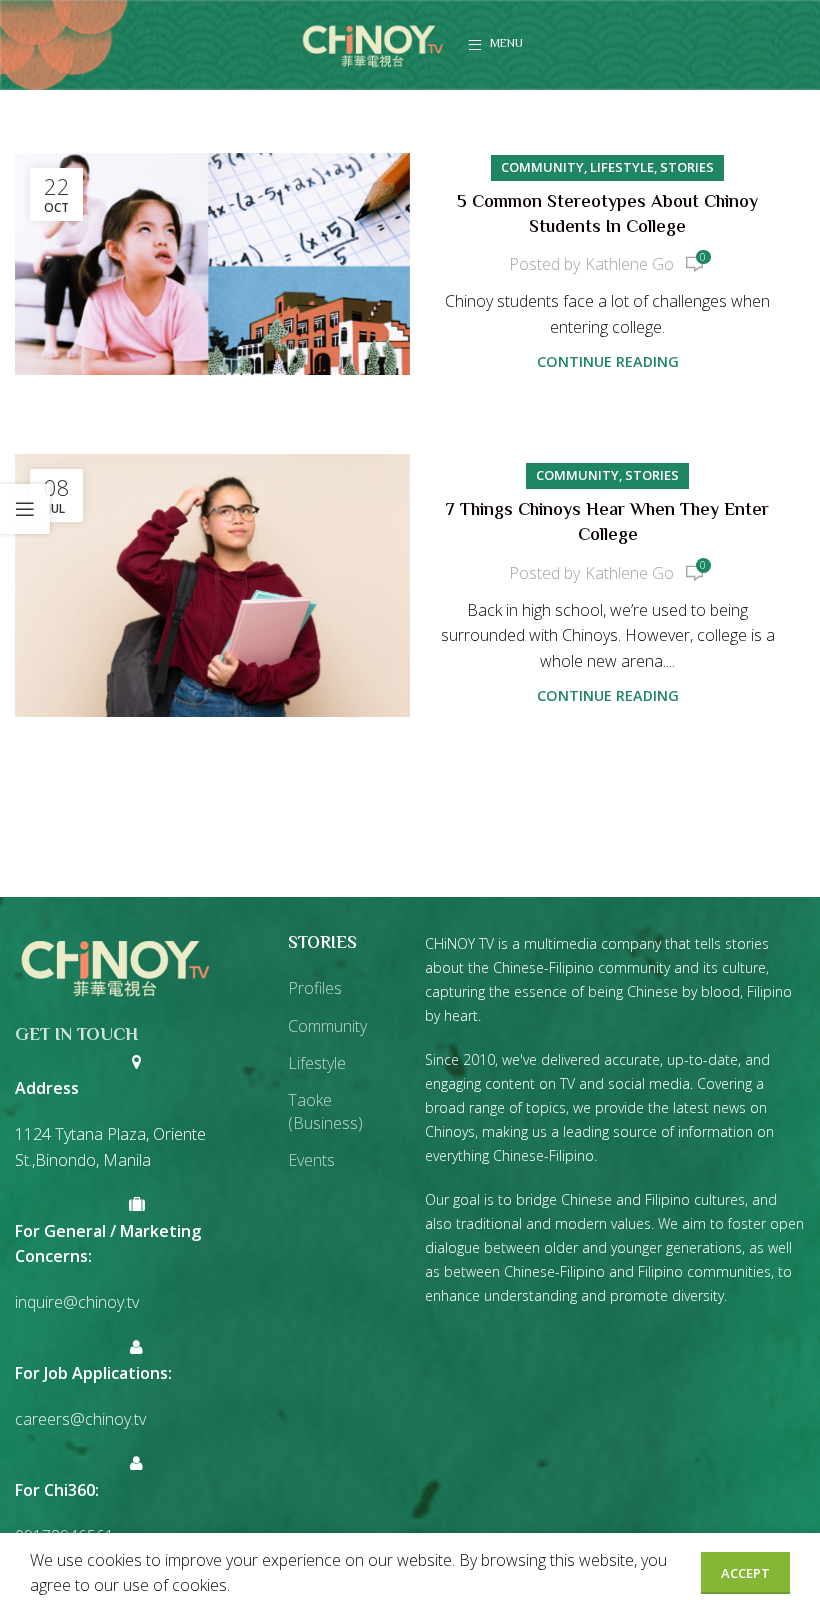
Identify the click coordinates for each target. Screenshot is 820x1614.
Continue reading (608, 361)
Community (542, 167)
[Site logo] (373, 43)
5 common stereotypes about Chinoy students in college (607, 215)
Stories (687, 167)
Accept (745, 1573)
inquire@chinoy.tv (77, 1302)
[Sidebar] (25, 509)
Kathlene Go (629, 264)
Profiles (315, 988)
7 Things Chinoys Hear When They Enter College (607, 523)
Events (311, 1160)
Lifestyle (622, 167)
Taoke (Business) (325, 1111)
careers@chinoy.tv (80, 1419)
